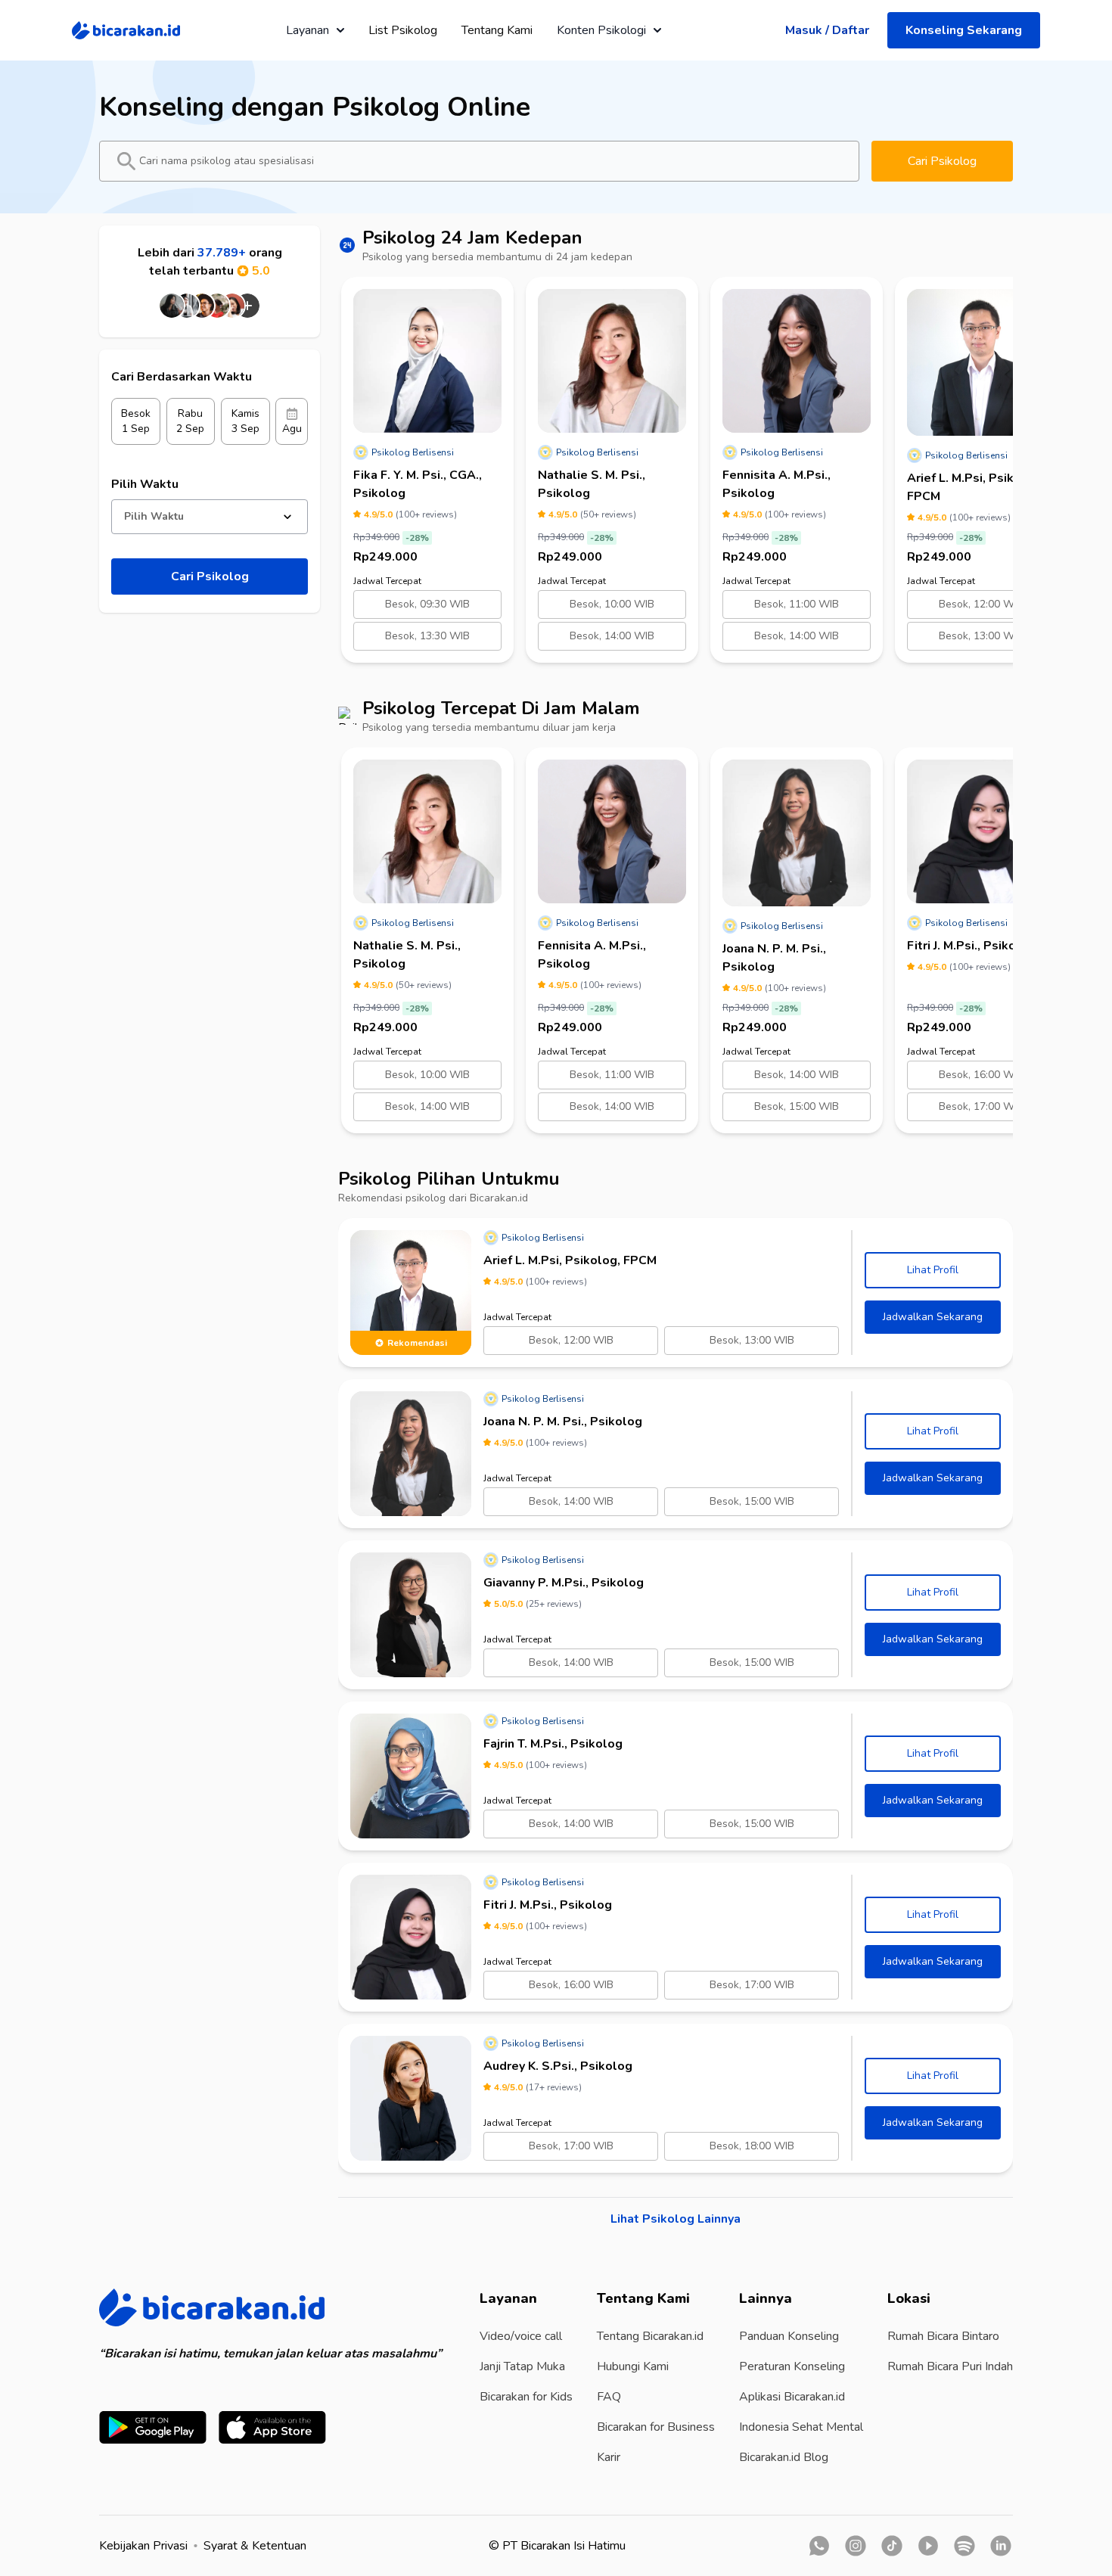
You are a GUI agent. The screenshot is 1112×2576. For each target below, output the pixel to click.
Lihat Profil (933, 1270)
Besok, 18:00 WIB (752, 2146)
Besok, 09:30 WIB (427, 604)
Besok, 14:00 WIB (612, 636)
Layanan (308, 30)
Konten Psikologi (601, 30)
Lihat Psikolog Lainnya (676, 2219)
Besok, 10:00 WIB (612, 604)
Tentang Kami (497, 30)
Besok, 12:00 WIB (981, 604)
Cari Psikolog (942, 161)
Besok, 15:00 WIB (797, 1106)
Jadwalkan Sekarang (933, 1317)
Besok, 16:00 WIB (981, 1075)
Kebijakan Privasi (143, 2546)
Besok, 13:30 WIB (427, 636)
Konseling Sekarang (964, 30)
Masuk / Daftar (827, 30)
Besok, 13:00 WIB (981, 636)
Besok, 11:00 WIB (797, 604)
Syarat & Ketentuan (255, 2546)
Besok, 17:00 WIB (981, 1106)
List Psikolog (403, 30)
